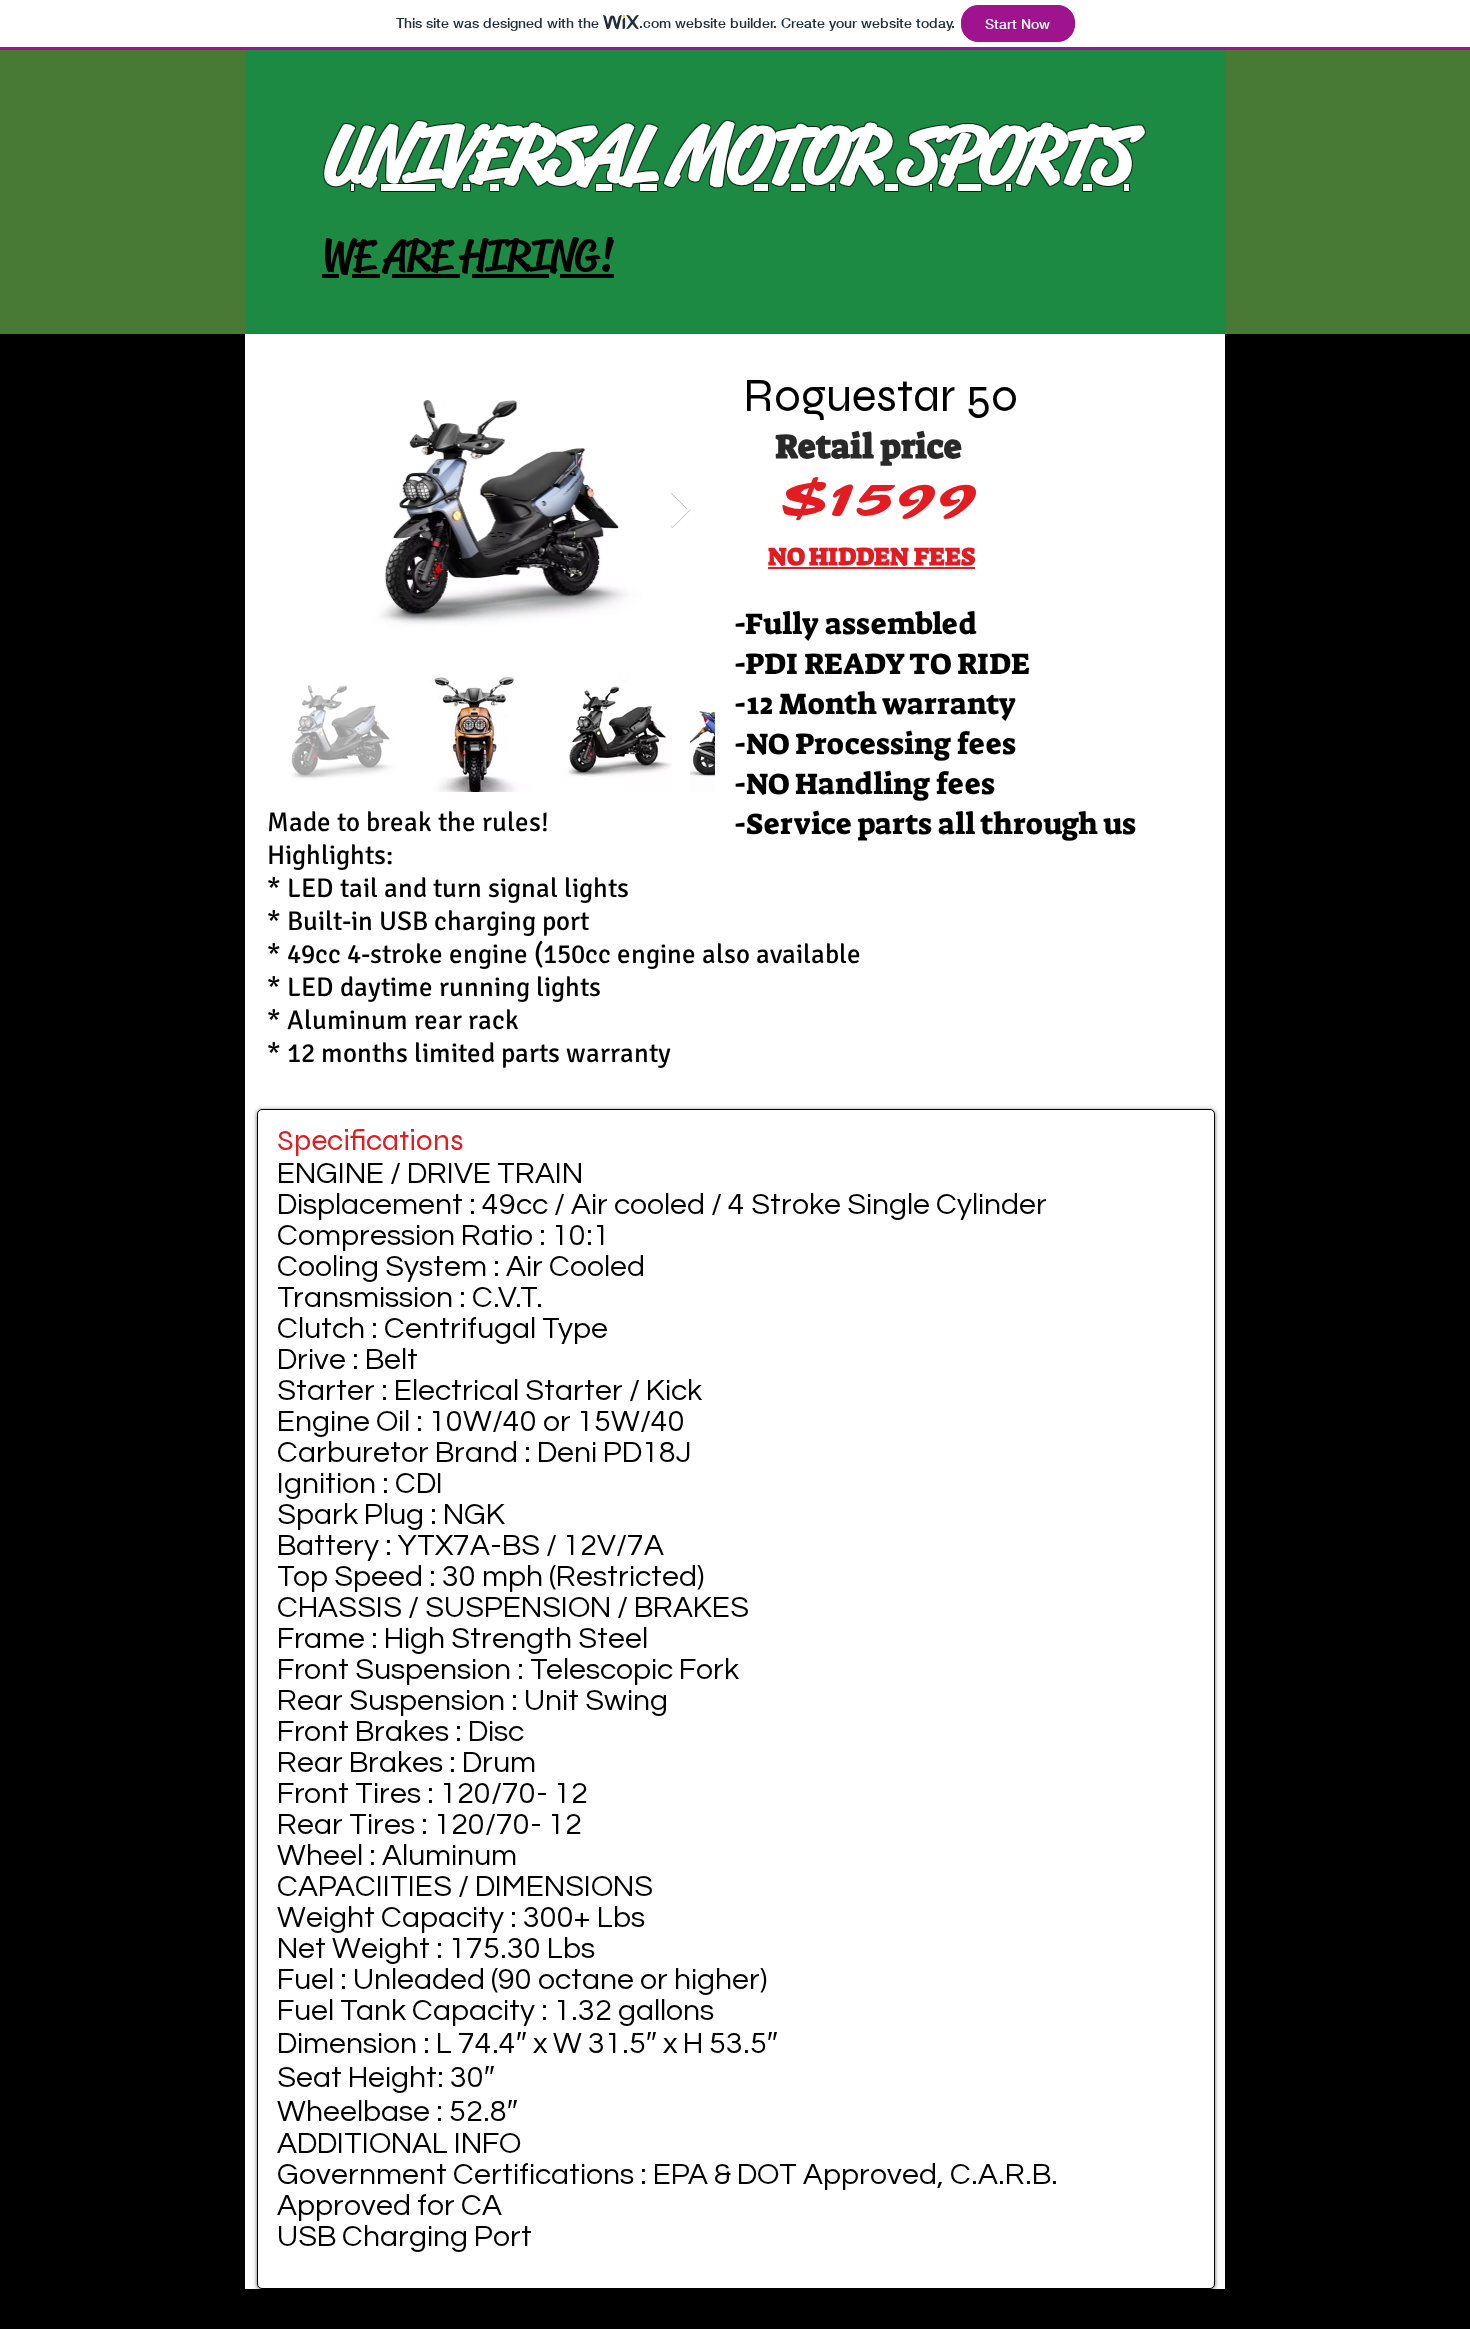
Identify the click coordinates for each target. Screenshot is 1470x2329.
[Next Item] (680, 510)
